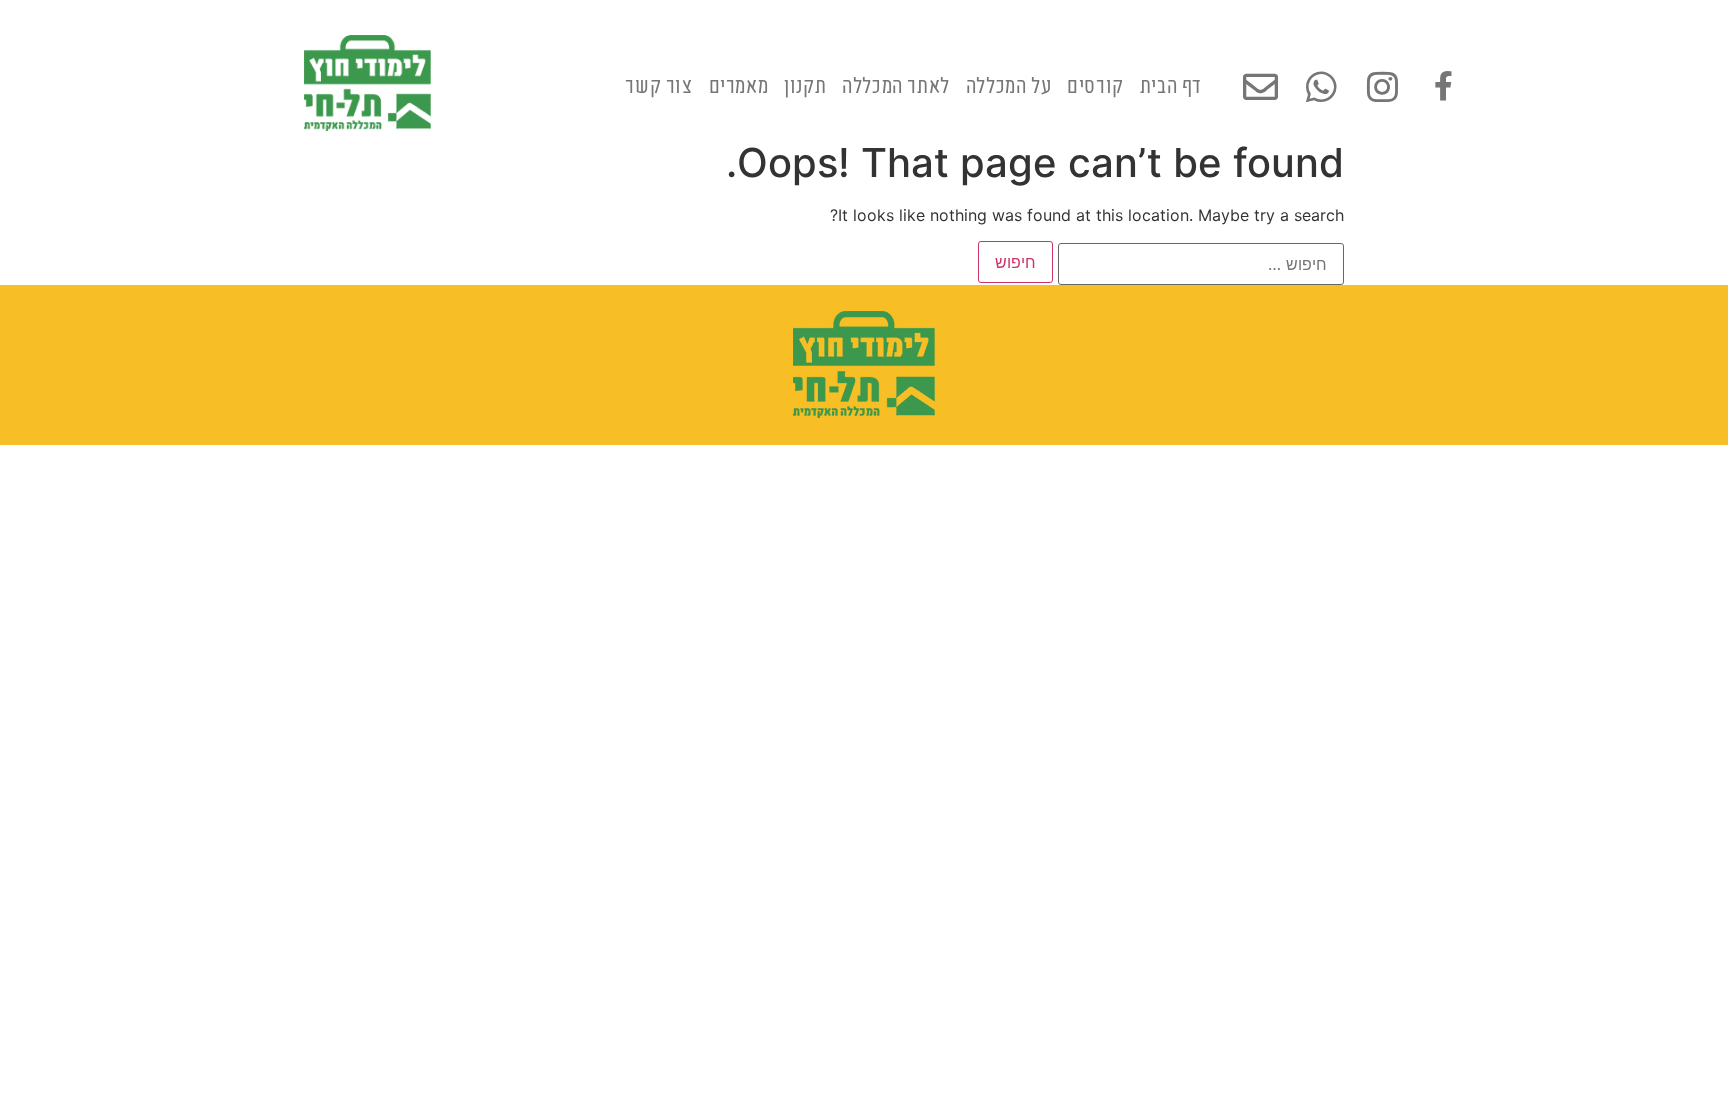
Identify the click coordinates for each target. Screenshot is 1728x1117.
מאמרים (739, 82)
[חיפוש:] (1201, 264)
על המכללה (1008, 82)
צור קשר (658, 82)
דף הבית (1171, 82)
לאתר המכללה (896, 82)
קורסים (1095, 82)
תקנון (805, 82)
